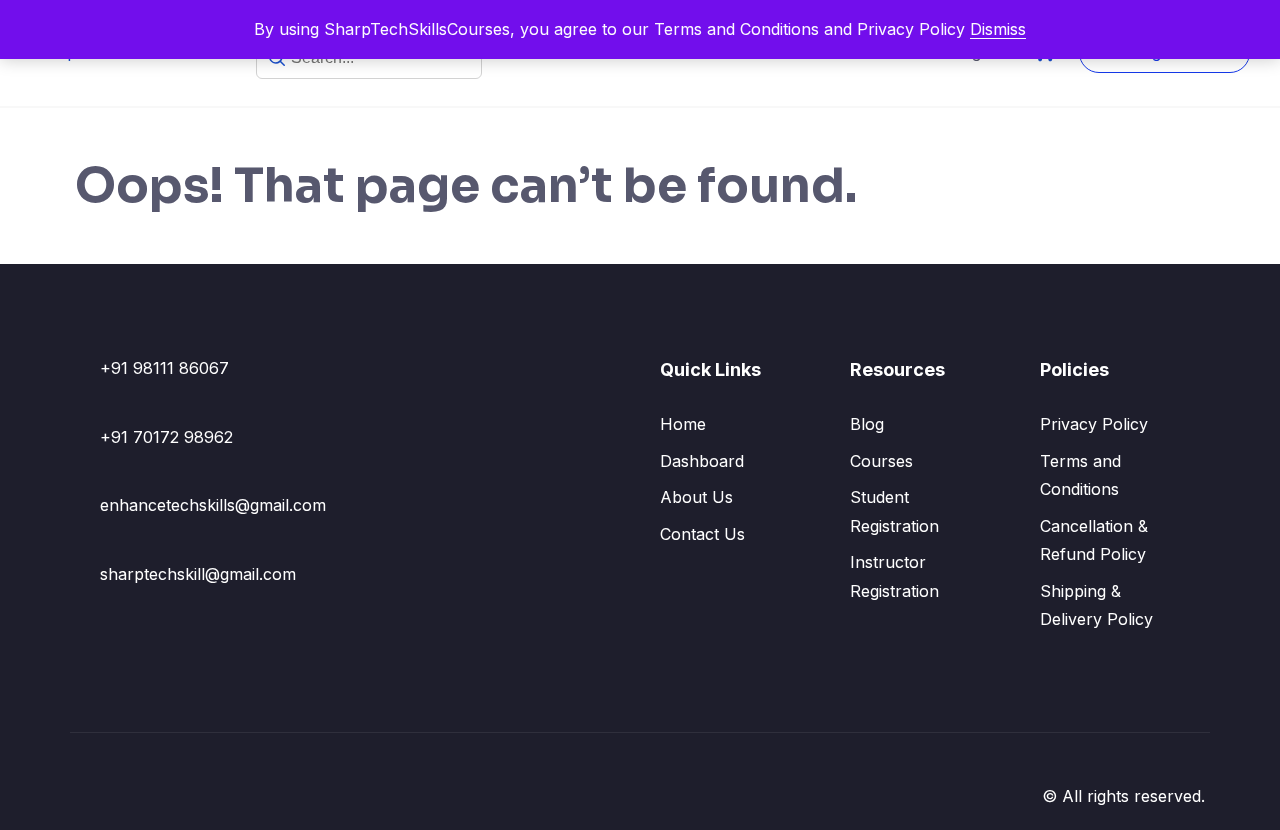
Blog (867, 424)
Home (683, 424)
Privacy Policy (1094, 424)
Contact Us (702, 534)
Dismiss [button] (998, 29)
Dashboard (702, 461)
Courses (881, 461)
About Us (696, 497)
